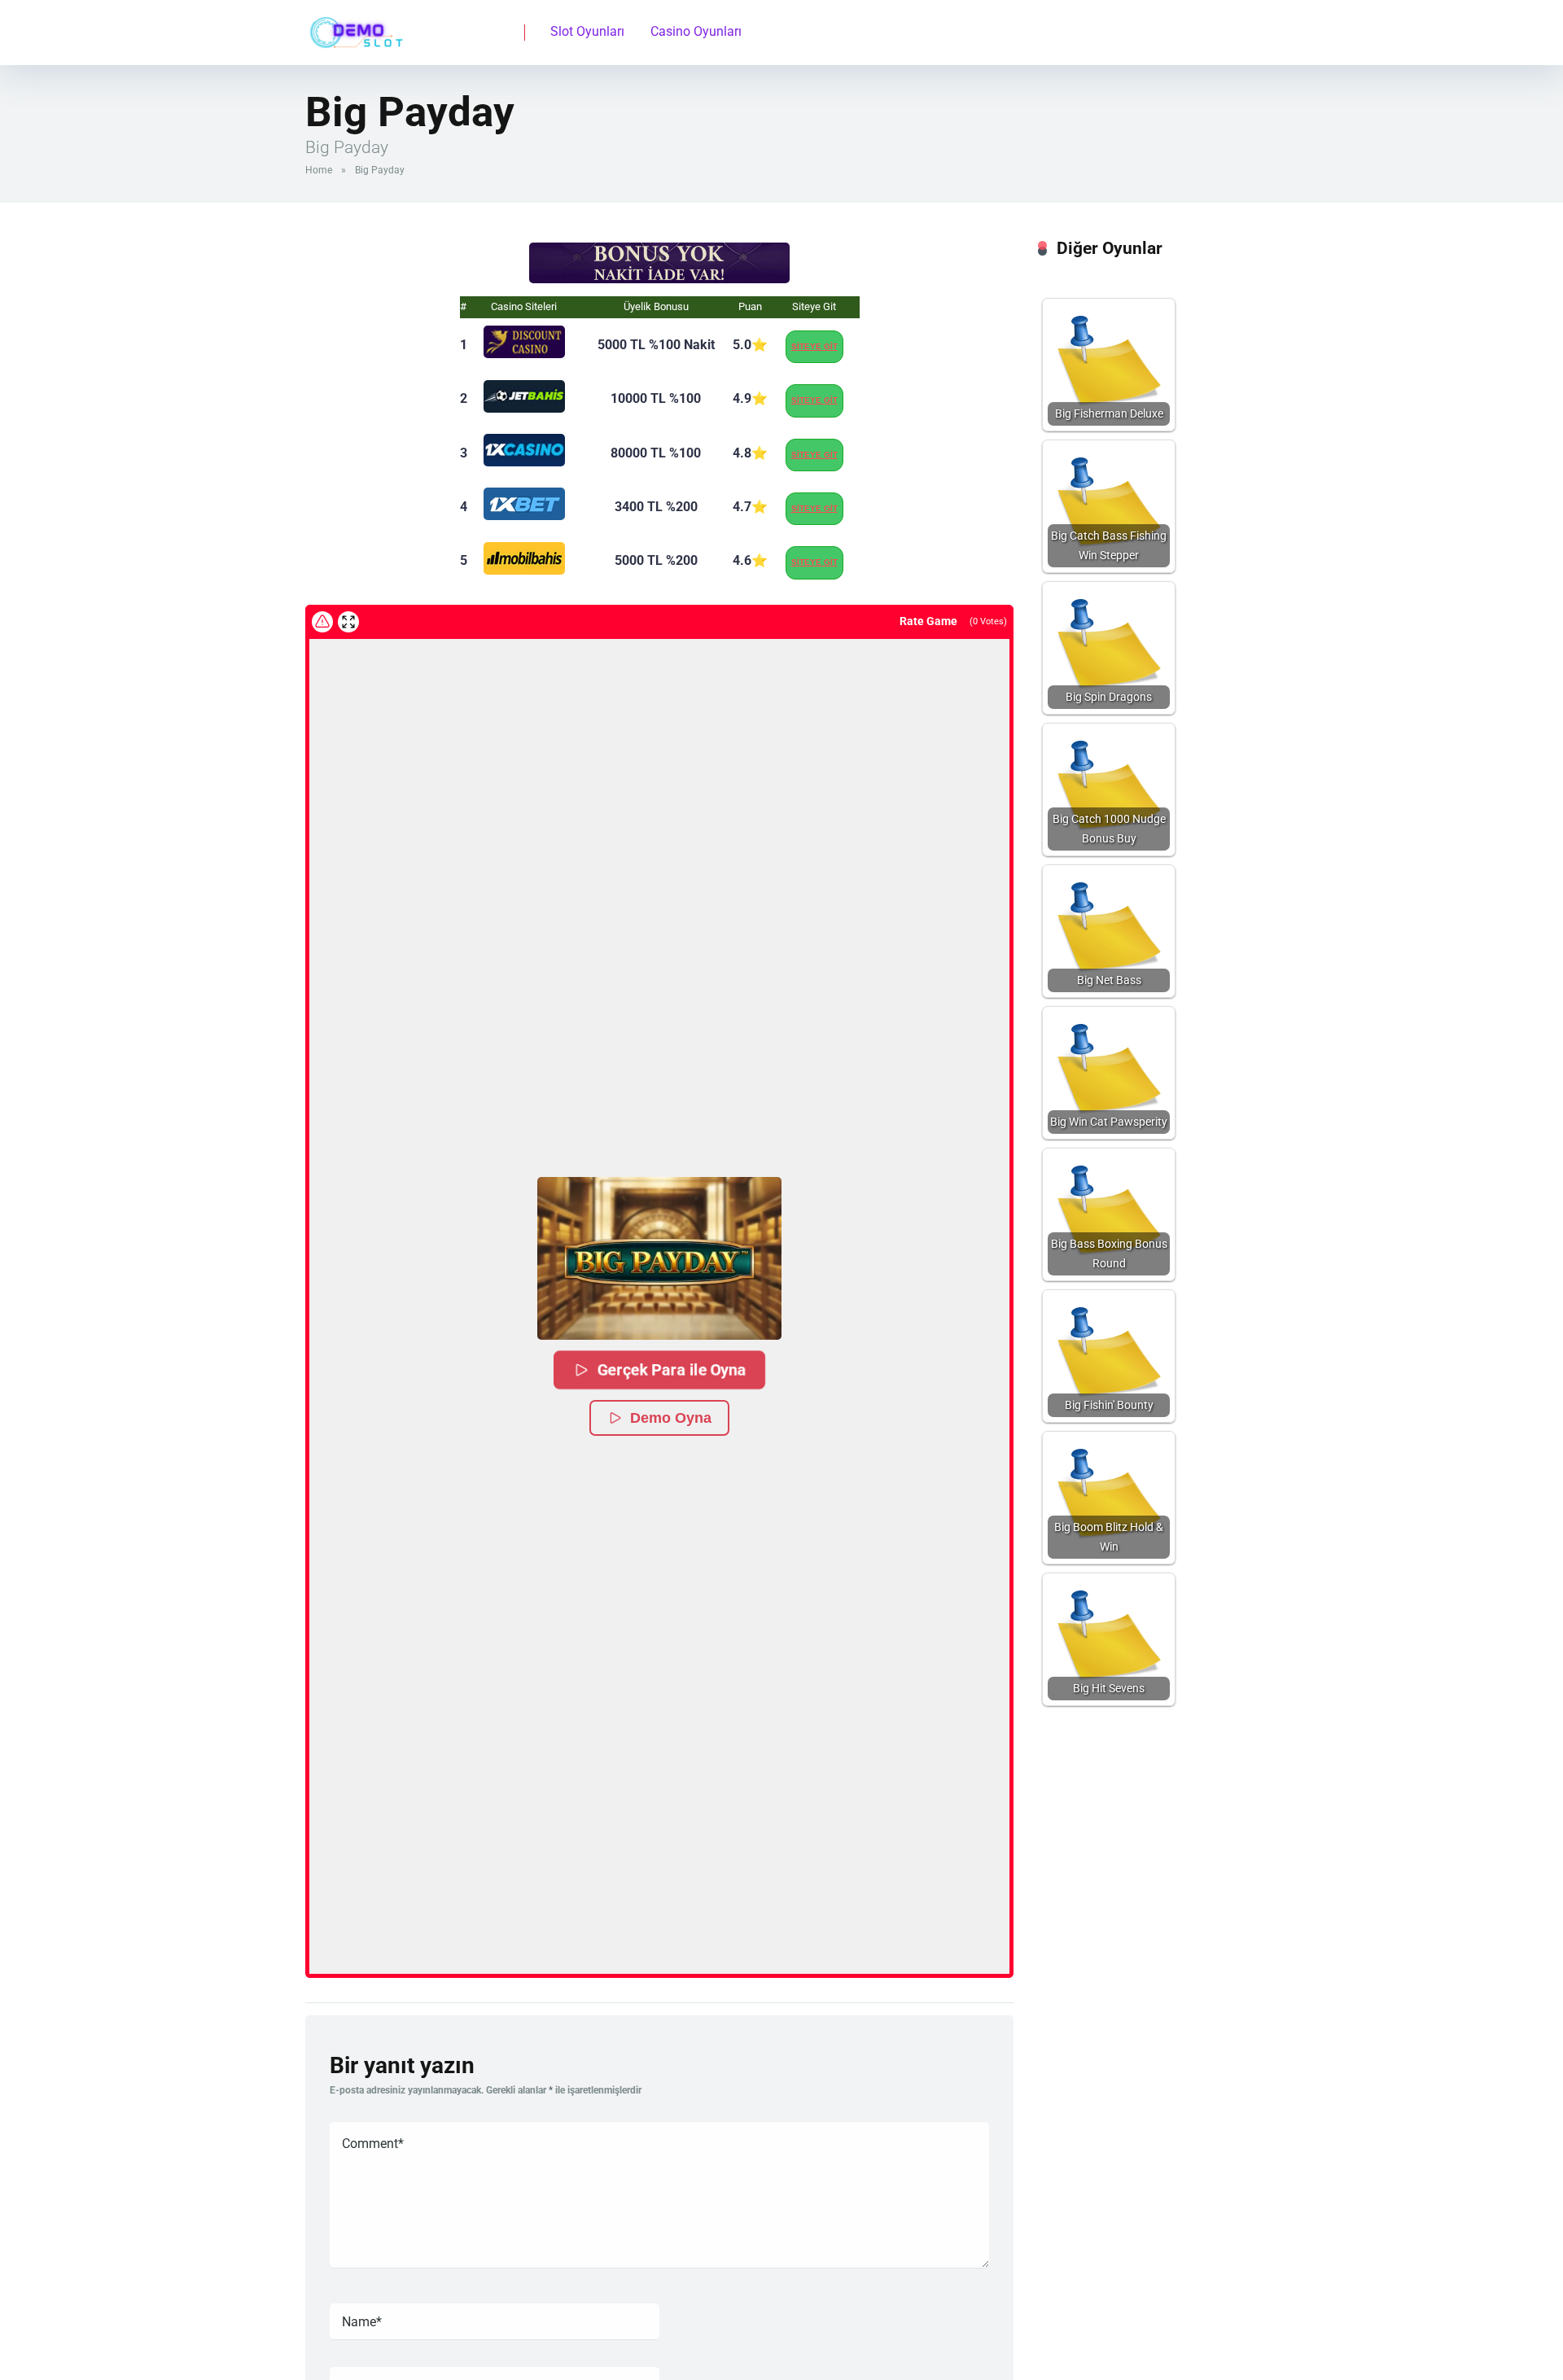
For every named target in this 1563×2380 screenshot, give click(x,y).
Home (319, 170)
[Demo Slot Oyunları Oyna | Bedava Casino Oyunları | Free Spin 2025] (354, 26)
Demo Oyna (671, 1418)
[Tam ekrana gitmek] (348, 622)
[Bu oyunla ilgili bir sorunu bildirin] (322, 622)
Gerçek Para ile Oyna (671, 1369)
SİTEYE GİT (814, 346)
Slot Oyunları (587, 31)
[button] (659, 1258)
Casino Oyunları (696, 31)
